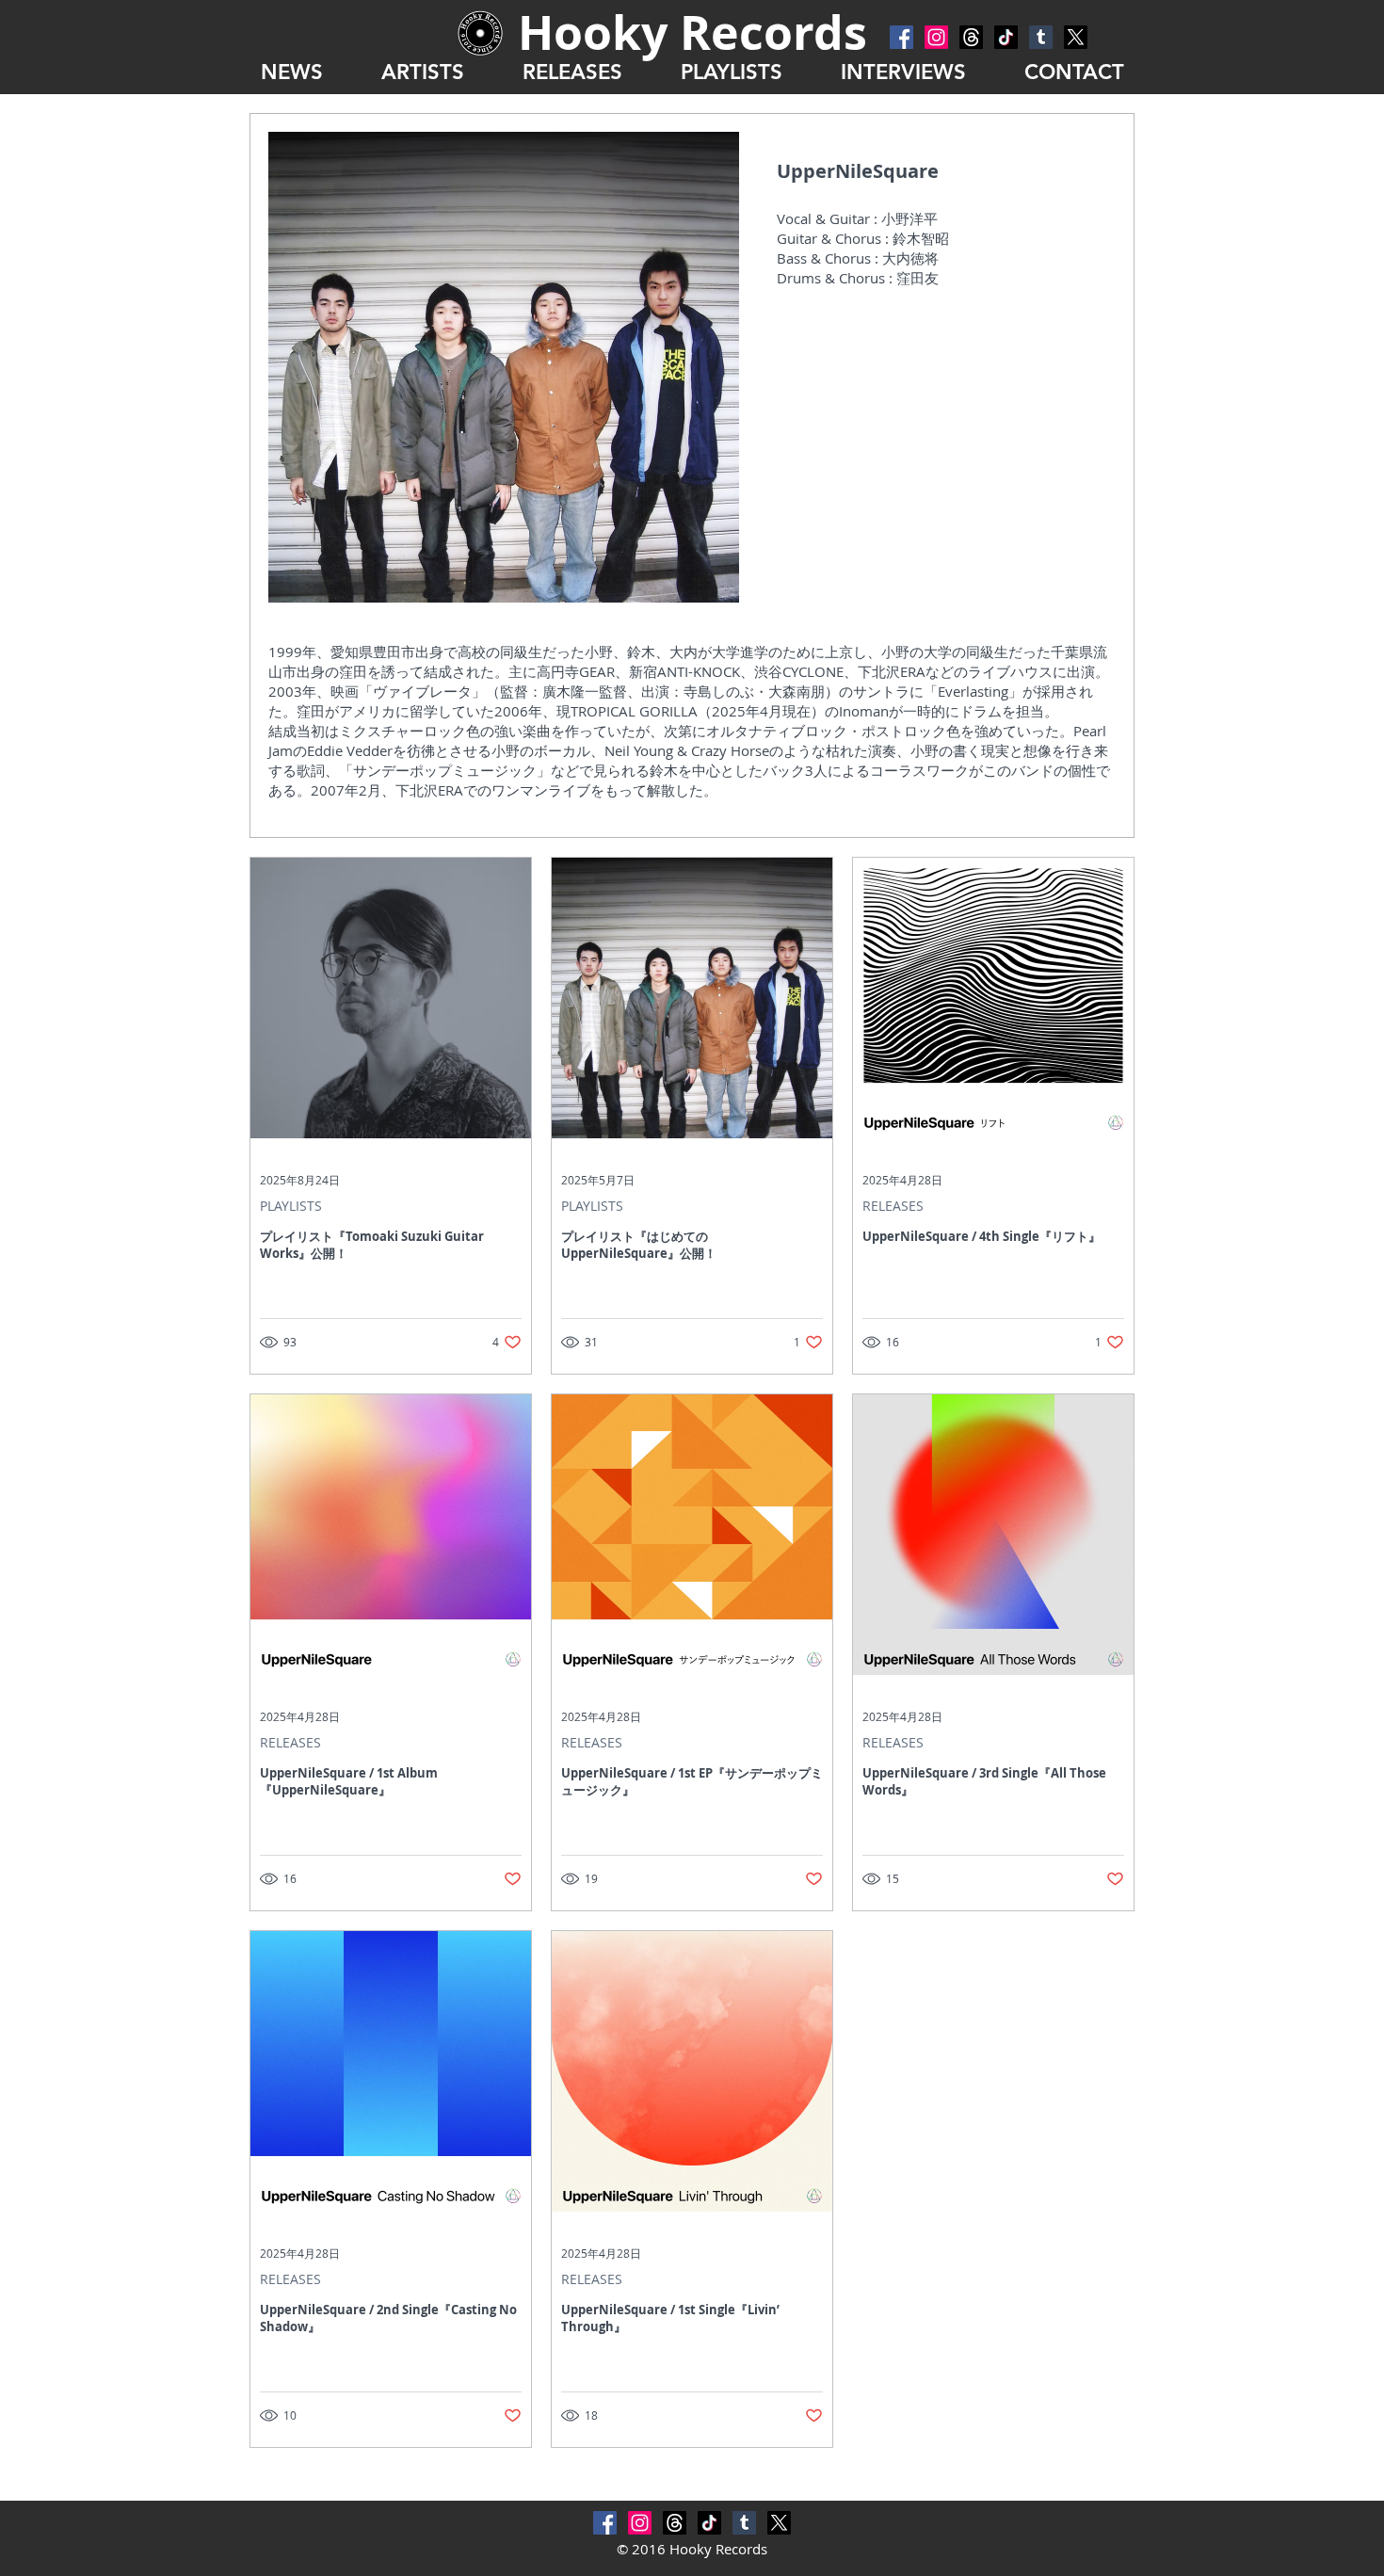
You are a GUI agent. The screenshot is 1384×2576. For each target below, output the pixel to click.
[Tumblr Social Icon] (1041, 37)
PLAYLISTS (291, 1206)
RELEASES (893, 1206)
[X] (1076, 37)
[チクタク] (1006, 37)
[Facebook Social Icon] (901, 37)
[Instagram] (936, 37)
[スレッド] (971, 37)
